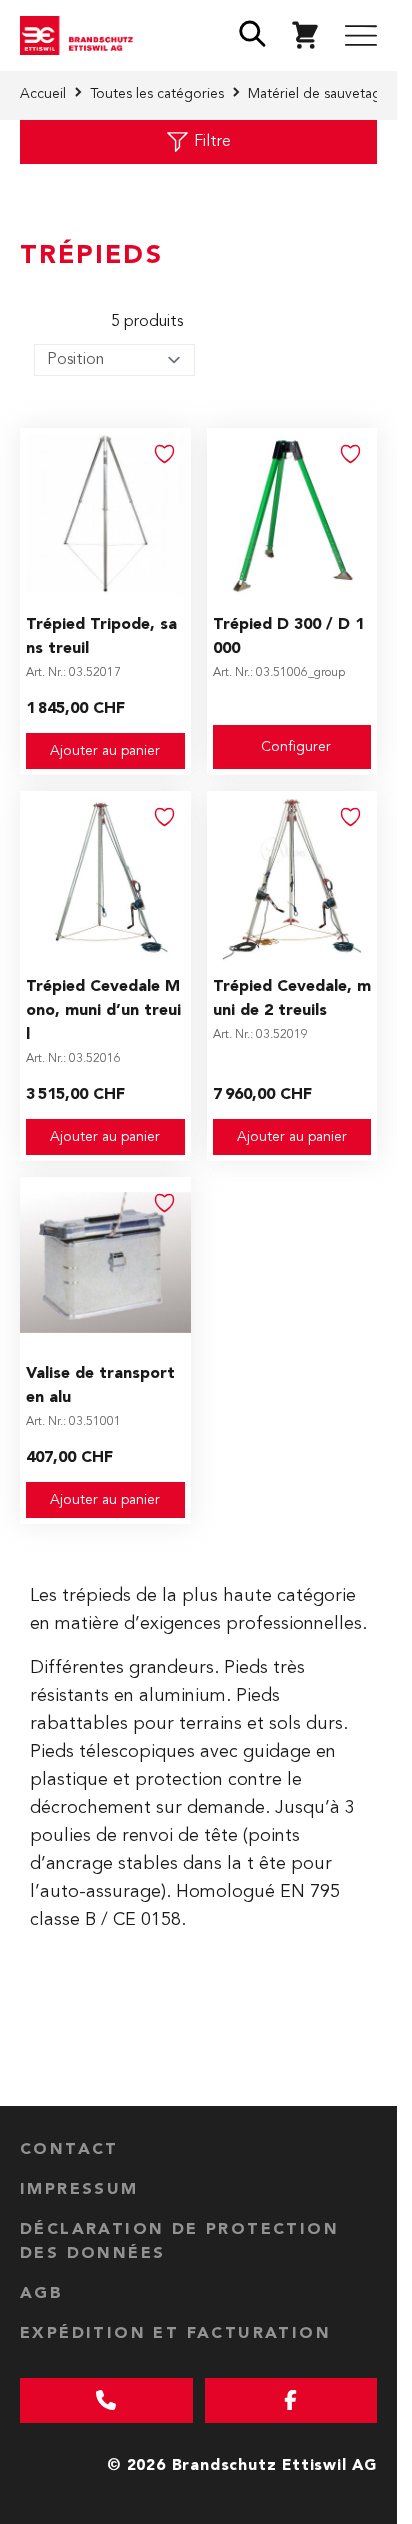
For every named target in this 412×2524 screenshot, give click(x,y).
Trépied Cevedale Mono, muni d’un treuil (103, 1011)
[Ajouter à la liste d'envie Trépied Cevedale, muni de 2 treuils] (351, 817)
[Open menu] (361, 36)
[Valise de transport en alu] (105, 1262)
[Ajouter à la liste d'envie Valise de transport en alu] (165, 1203)
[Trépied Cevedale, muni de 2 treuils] (292, 876)
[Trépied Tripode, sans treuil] (105, 513)
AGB (41, 2294)
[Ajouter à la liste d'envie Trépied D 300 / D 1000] (351, 454)
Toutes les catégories (157, 94)
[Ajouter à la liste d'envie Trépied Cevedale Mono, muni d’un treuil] (165, 817)
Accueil (43, 94)
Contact (69, 2150)
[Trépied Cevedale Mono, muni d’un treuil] (105, 876)
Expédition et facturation (175, 2334)
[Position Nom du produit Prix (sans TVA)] (114, 360)
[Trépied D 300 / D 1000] (292, 513)
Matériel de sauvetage (318, 94)
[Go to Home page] (81, 35)
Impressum (79, 2190)
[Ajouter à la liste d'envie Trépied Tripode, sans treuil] (165, 454)
